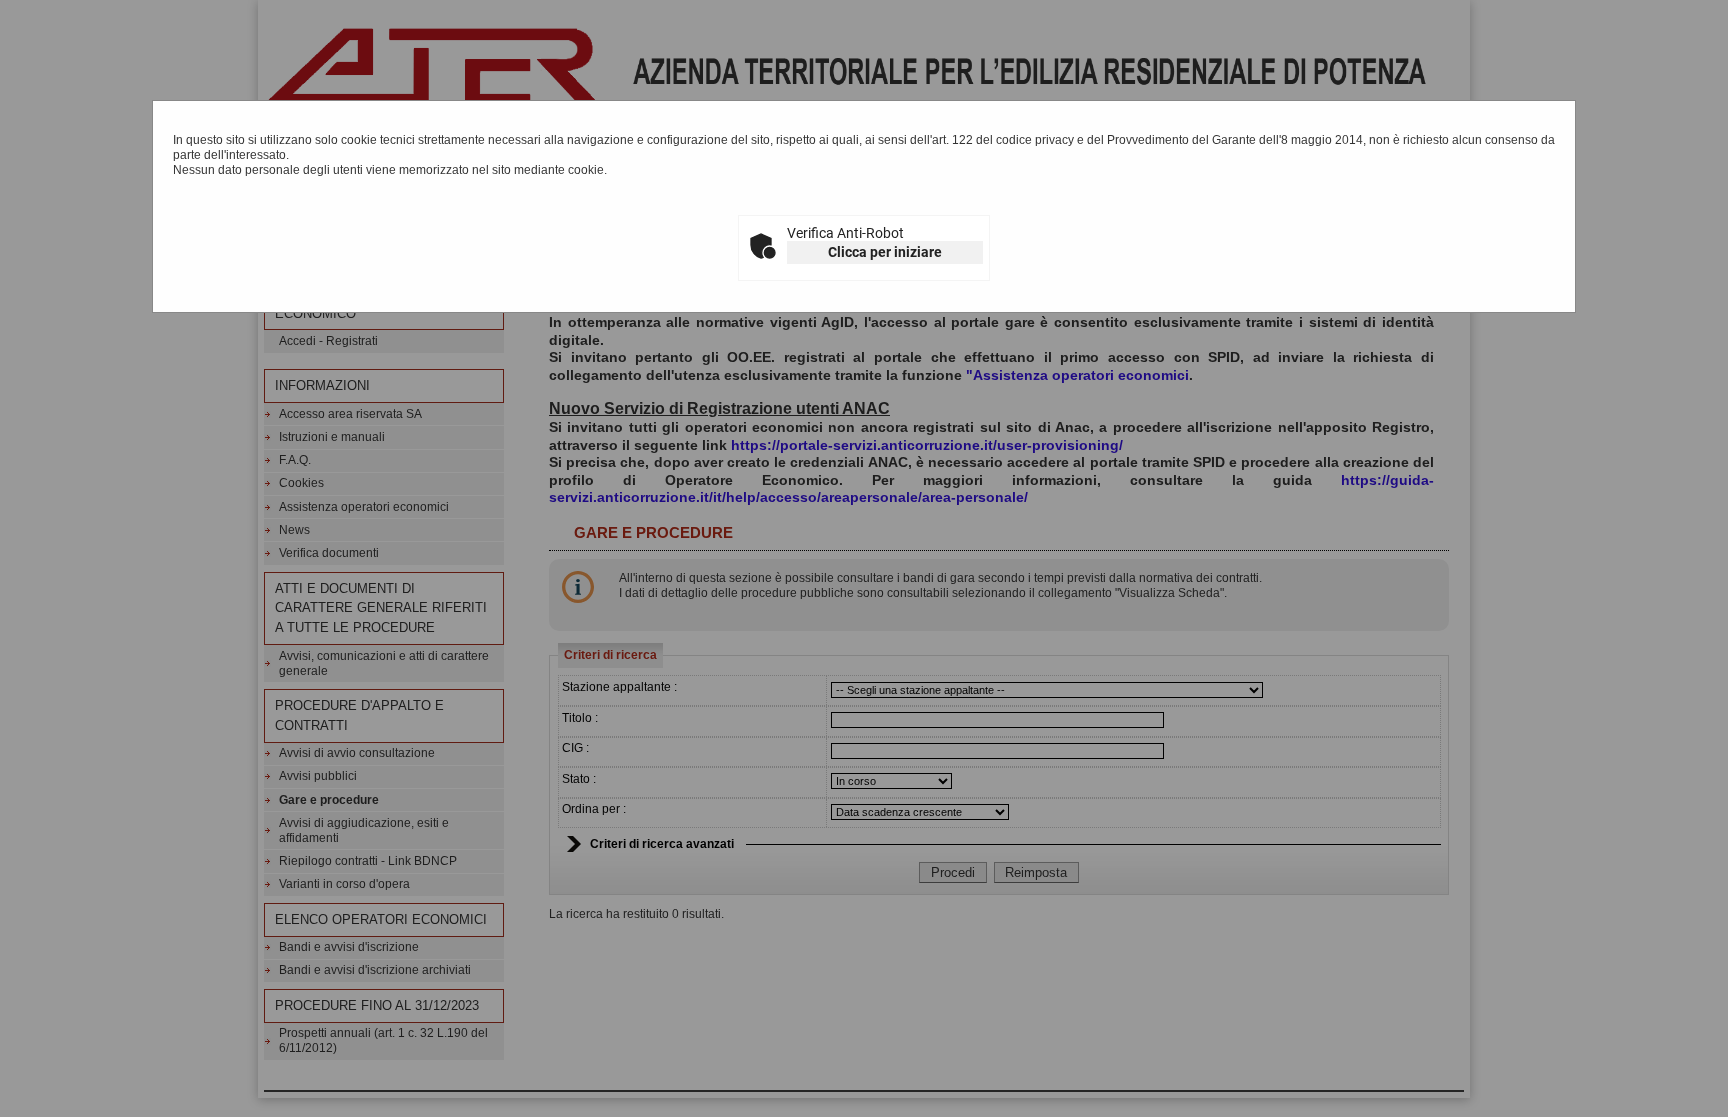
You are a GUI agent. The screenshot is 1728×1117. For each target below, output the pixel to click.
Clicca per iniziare (885, 252)
